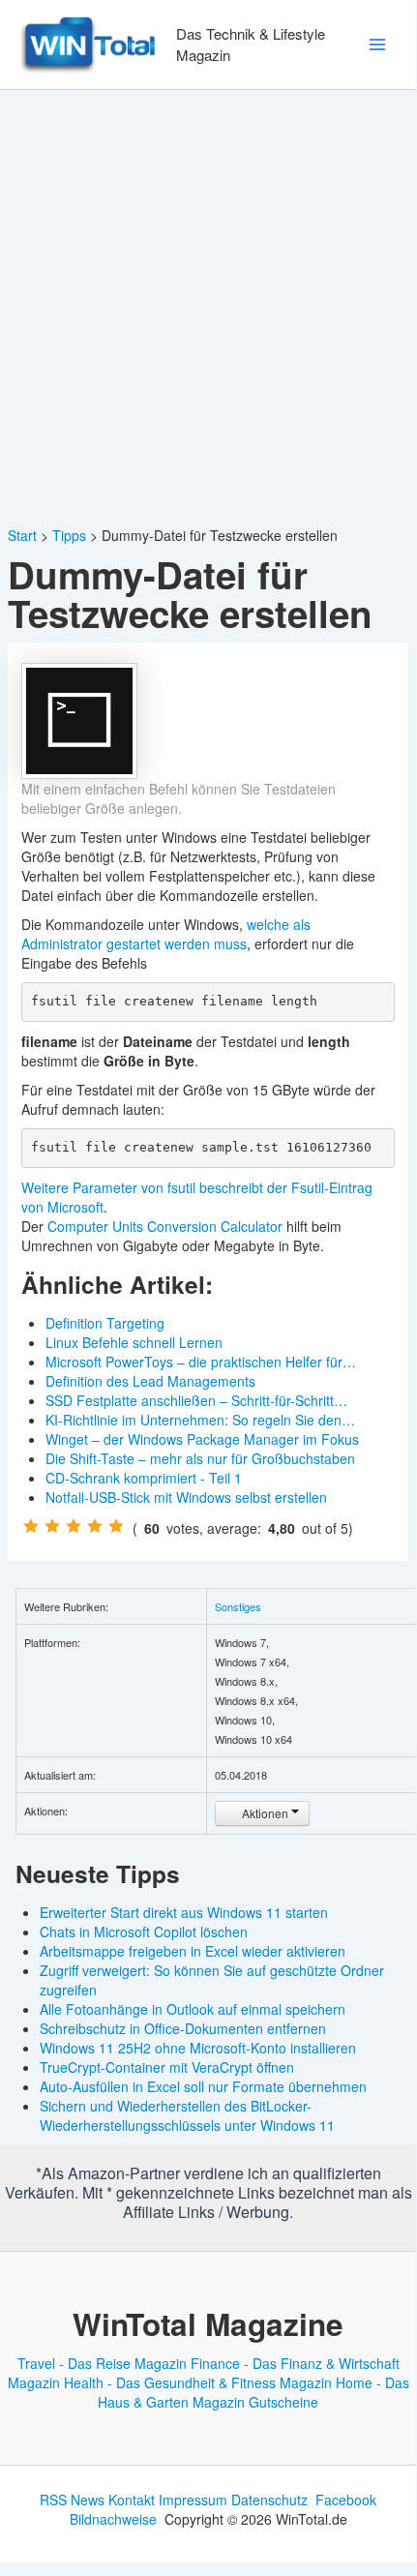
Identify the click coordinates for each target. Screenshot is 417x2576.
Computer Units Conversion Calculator (165, 1226)
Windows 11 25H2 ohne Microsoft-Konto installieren (198, 2048)
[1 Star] (31, 1526)
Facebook (346, 2500)
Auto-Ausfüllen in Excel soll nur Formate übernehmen (203, 2086)
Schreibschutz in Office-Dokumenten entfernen (183, 2028)
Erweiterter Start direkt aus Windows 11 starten (184, 1912)
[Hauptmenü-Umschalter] (377, 45)
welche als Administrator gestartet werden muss (166, 934)
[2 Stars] (52, 1526)
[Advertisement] (208, 308)
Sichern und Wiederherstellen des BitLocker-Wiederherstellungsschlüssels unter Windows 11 (187, 2115)
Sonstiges (238, 1606)
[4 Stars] (95, 1526)
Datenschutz (269, 2500)
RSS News (72, 2500)
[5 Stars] (116, 1526)
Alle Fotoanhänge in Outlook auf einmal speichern (193, 2009)
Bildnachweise (113, 2519)
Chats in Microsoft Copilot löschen (144, 1932)
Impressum (193, 2500)
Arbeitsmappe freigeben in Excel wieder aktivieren (193, 1951)
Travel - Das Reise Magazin (102, 2363)
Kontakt (132, 2500)
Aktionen (265, 1813)
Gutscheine (283, 2402)
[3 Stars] (74, 1526)
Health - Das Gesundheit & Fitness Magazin (198, 2382)
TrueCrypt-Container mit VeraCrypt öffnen (167, 2067)
